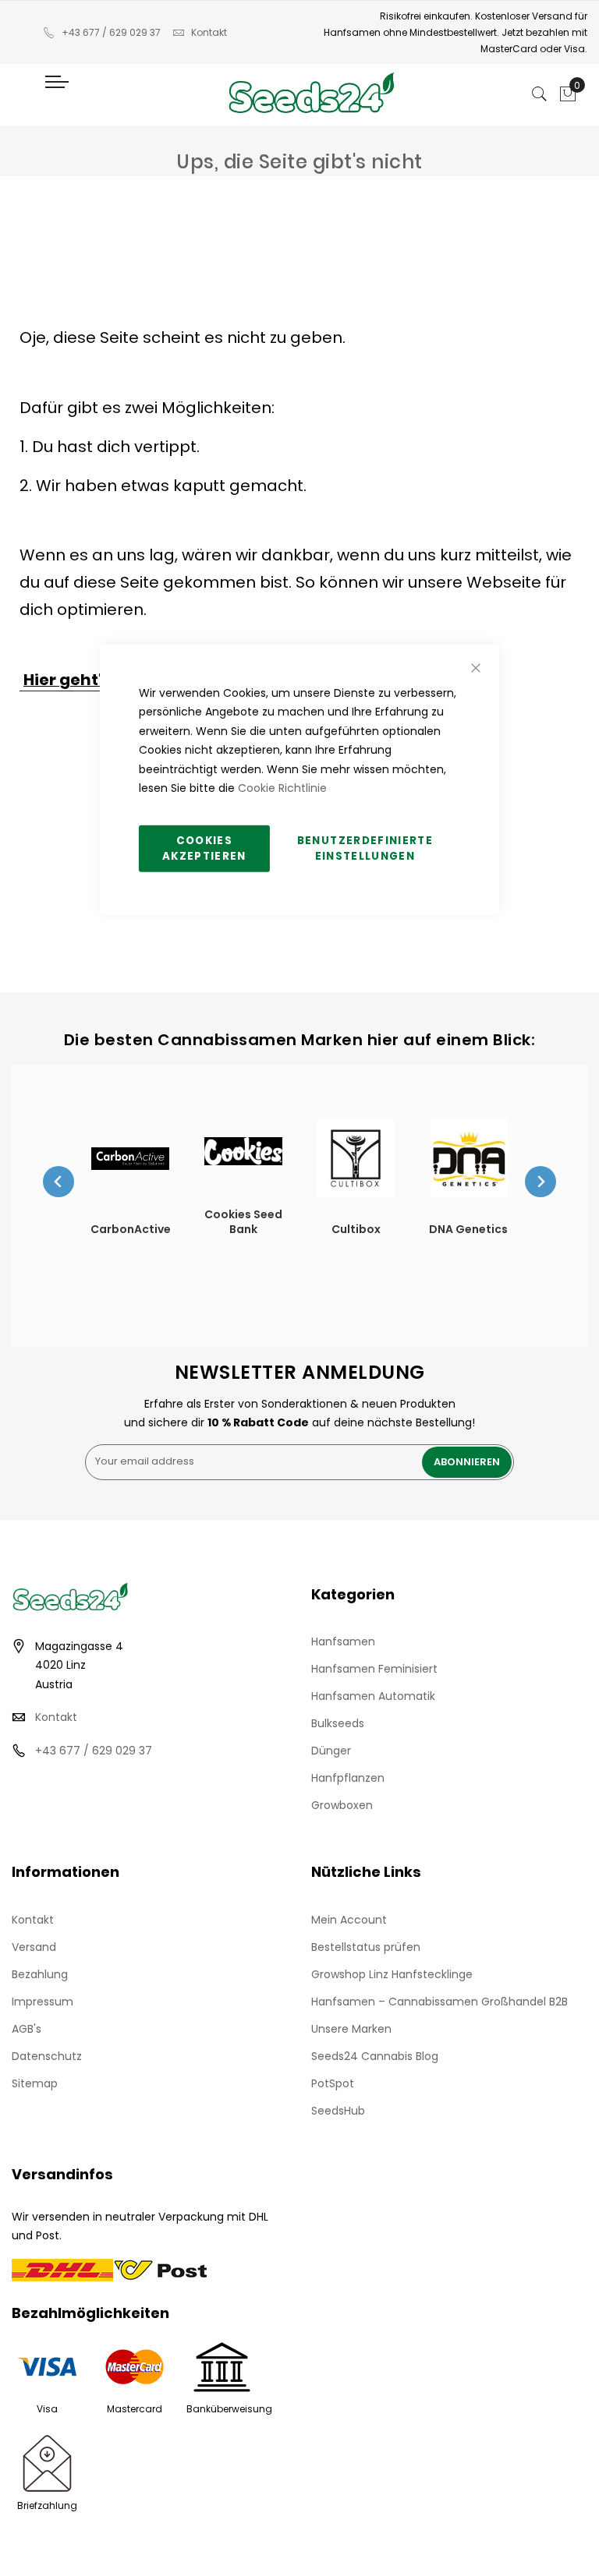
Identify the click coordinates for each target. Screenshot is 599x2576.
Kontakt (209, 32)
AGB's (27, 2029)
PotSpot (333, 2083)
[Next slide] (541, 1182)
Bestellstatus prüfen (366, 1947)
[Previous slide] (58, 1182)
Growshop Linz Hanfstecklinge (392, 1974)
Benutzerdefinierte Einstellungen (365, 848)
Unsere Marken (351, 2029)
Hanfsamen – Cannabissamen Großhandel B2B (440, 2002)
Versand (34, 1947)
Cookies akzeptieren (204, 848)
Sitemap (35, 2083)
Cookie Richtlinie (282, 788)
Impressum (43, 2002)
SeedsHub (338, 2111)
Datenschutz (47, 2056)
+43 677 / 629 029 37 (111, 32)
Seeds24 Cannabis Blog (375, 2056)
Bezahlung (40, 1974)
